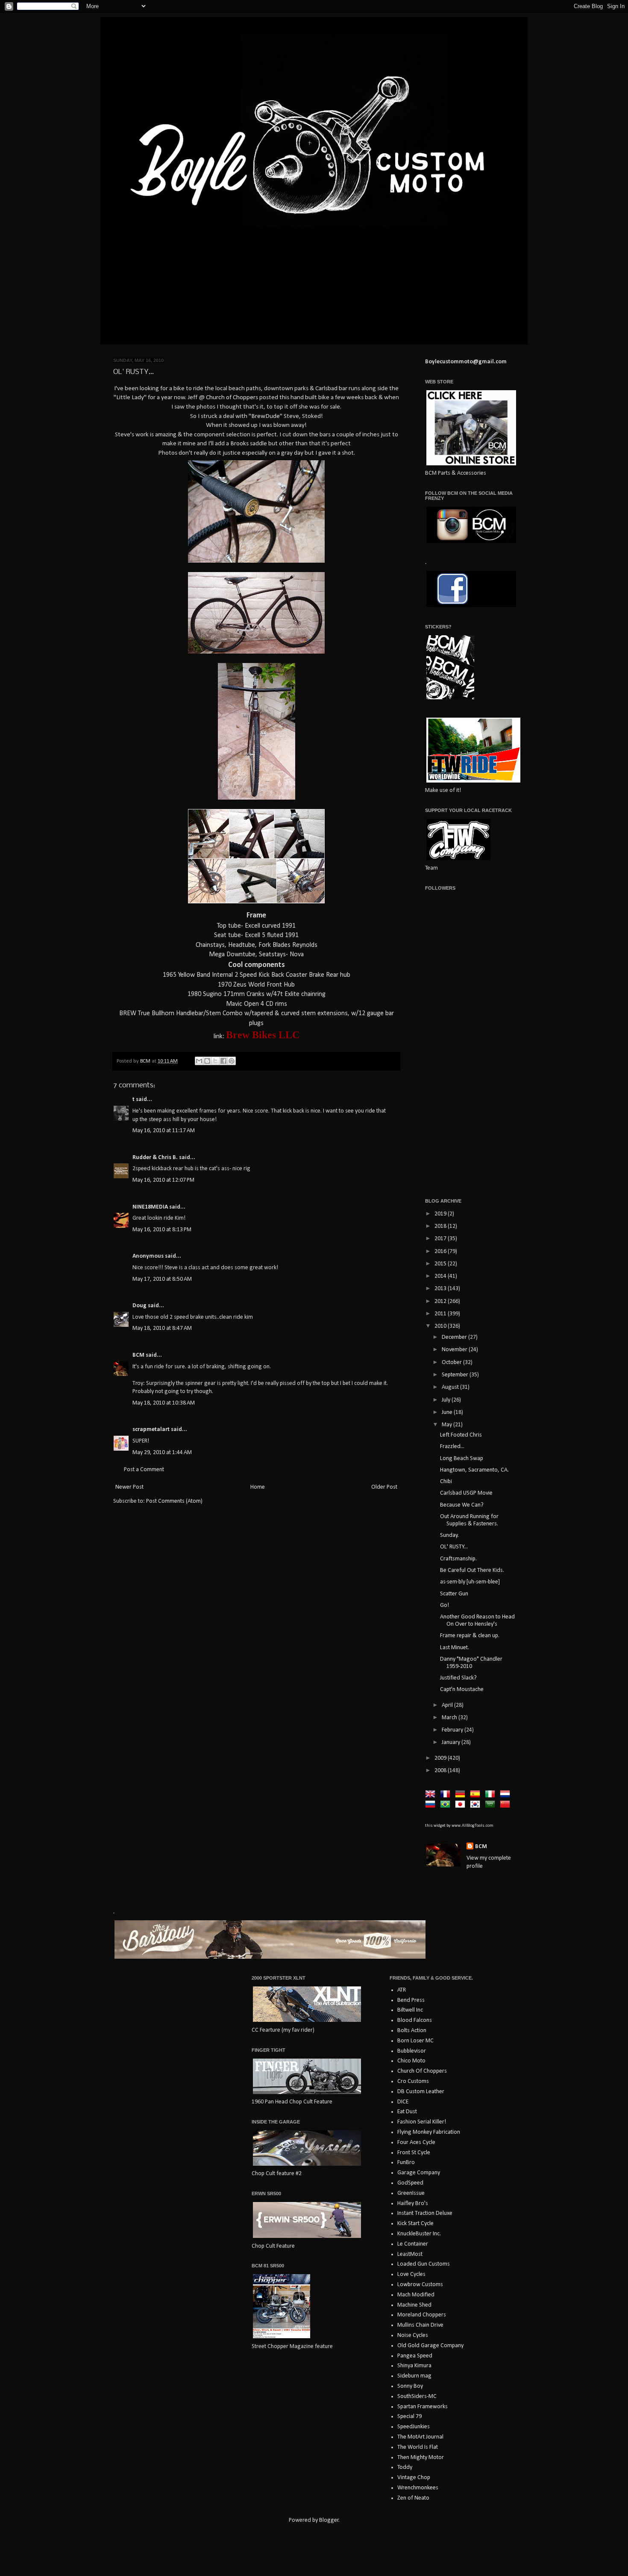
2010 (441, 1326)
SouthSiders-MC (417, 2396)
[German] (462, 1795)
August (451, 1387)
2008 (441, 1771)
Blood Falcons (415, 2020)
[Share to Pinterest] (232, 1061)
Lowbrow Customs (420, 2285)
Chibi (446, 1482)
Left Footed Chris (461, 1435)
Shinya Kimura (414, 2366)
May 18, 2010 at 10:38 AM (164, 1403)
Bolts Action (412, 2031)
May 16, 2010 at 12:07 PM (163, 1180)
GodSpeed (410, 2183)
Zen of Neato (413, 2498)
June (448, 1412)
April (448, 1705)
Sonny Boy (410, 2386)
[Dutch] (507, 1795)
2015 (441, 1264)
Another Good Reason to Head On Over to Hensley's (477, 1621)
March (450, 1718)
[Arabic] (492, 1805)
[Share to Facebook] (223, 1061)
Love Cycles (411, 2274)
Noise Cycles (413, 2335)
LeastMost (410, 2254)
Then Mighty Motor (421, 2458)
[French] (447, 1795)
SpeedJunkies (414, 2427)
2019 (441, 1214)
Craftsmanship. (458, 1559)
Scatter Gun (454, 1594)
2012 (441, 1301)
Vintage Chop (414, 2478)
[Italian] (492, 1795)
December (455, 1337)
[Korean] (477, 1805)
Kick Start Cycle (415, 2224)
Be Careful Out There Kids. (472, 1570)
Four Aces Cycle (416, 2142)
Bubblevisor (412, 2051)
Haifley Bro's (413, 2204)
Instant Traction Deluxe (425, 2213)
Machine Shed (414, 2305)
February (453, 1730)
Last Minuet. (455, 1648)
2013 (441, 1289)
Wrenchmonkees (418, 2488)
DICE (403, 2102)
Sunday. (449, 1535)
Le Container (413, 2244)
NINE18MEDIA (150, 1207)
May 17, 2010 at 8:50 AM (162, 1279)
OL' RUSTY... (454, 1547)
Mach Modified (416, 2295)
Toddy (405, 2467)
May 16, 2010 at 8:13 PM (162, 1230)
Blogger (329, 2520)
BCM (138, 1355)
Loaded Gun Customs (424, 2264)
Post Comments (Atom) (174, 1501)
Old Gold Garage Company (430, 2346)
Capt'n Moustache (462, 1690)
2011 (441, 1314)
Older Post (384, 1487)
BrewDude (266, 416)
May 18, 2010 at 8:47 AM (162, 1328)
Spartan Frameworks (423, 2407)
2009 (441, 1758)
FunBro (406, 2163)
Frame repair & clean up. (470, 1636)
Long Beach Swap (462, 1459)
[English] (432, 1795)
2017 (441, 1239)
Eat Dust (407, 2112)
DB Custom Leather (421, 2092)
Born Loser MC (415, 2041)
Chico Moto (411, 2061)
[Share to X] (215, 1061)
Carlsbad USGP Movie (466, 1493)
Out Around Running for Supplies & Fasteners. (469, 1520)
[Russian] (432, 1805)
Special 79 (409, 2417)
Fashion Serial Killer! (422, 2122)
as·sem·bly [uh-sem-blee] (470, 1582)
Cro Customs (413, 2081)
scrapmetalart (151, 1430)
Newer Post (129, 1487)
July (447, 1400)
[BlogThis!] (207, 1061)
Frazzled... (452, 1447)
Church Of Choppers (422, 2071)
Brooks (239, 444)
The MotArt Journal (420, 2437)
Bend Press (411, 2000)
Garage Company (419, 2173)
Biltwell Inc (410, 2010)
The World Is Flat (418, 2447)
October (452, 1362)
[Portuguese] (447, 1805)
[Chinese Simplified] (507, 1805)
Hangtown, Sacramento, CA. (474, 1470)
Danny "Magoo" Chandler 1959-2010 (471, 1663)
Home (258, 1487)
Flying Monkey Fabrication (429, 2132)
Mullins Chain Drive (420, 2325)
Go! (445, 1605)
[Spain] (477, 1795)
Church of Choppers (232, 397)
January (452, 1742)
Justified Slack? (458, 1678)
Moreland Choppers (422, 2315)
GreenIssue (411, 2193)
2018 (441, 1226)
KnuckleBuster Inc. (419, 2234)
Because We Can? (462, 1505)
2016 (441, 1251)
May (448, 1425)
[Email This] (199, 1061)
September (456, 1375)
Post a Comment (144, 1470)
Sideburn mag (414, 2376)
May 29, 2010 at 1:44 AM (162, 1453)
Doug (139, 1306)
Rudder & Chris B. (155, 1158)
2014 (441, 1276)
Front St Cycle (414, 2153)
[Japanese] (462, 1805)
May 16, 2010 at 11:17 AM (164, 1131)
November (455, 1350)
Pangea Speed (415, 2356)
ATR (402, 1990)
